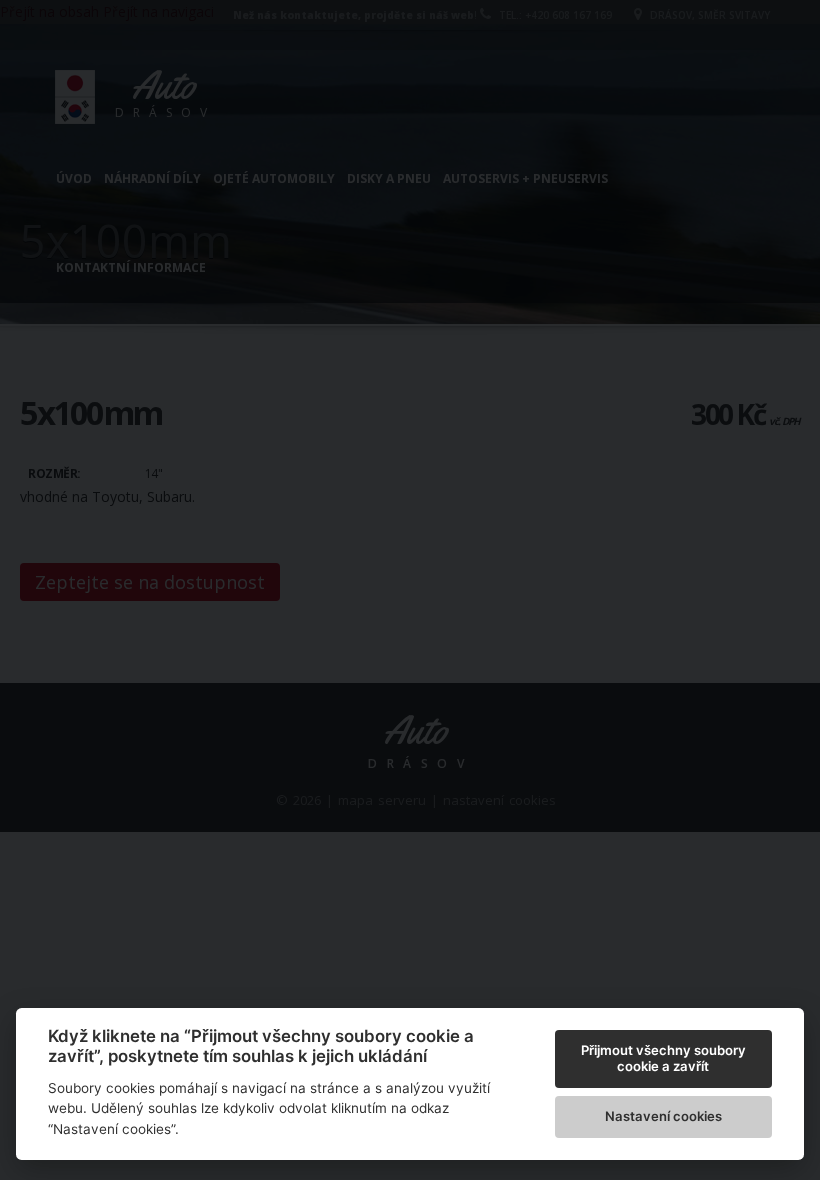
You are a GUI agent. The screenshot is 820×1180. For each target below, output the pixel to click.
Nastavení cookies (663, 1116)
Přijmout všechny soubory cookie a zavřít (663, 1058)
